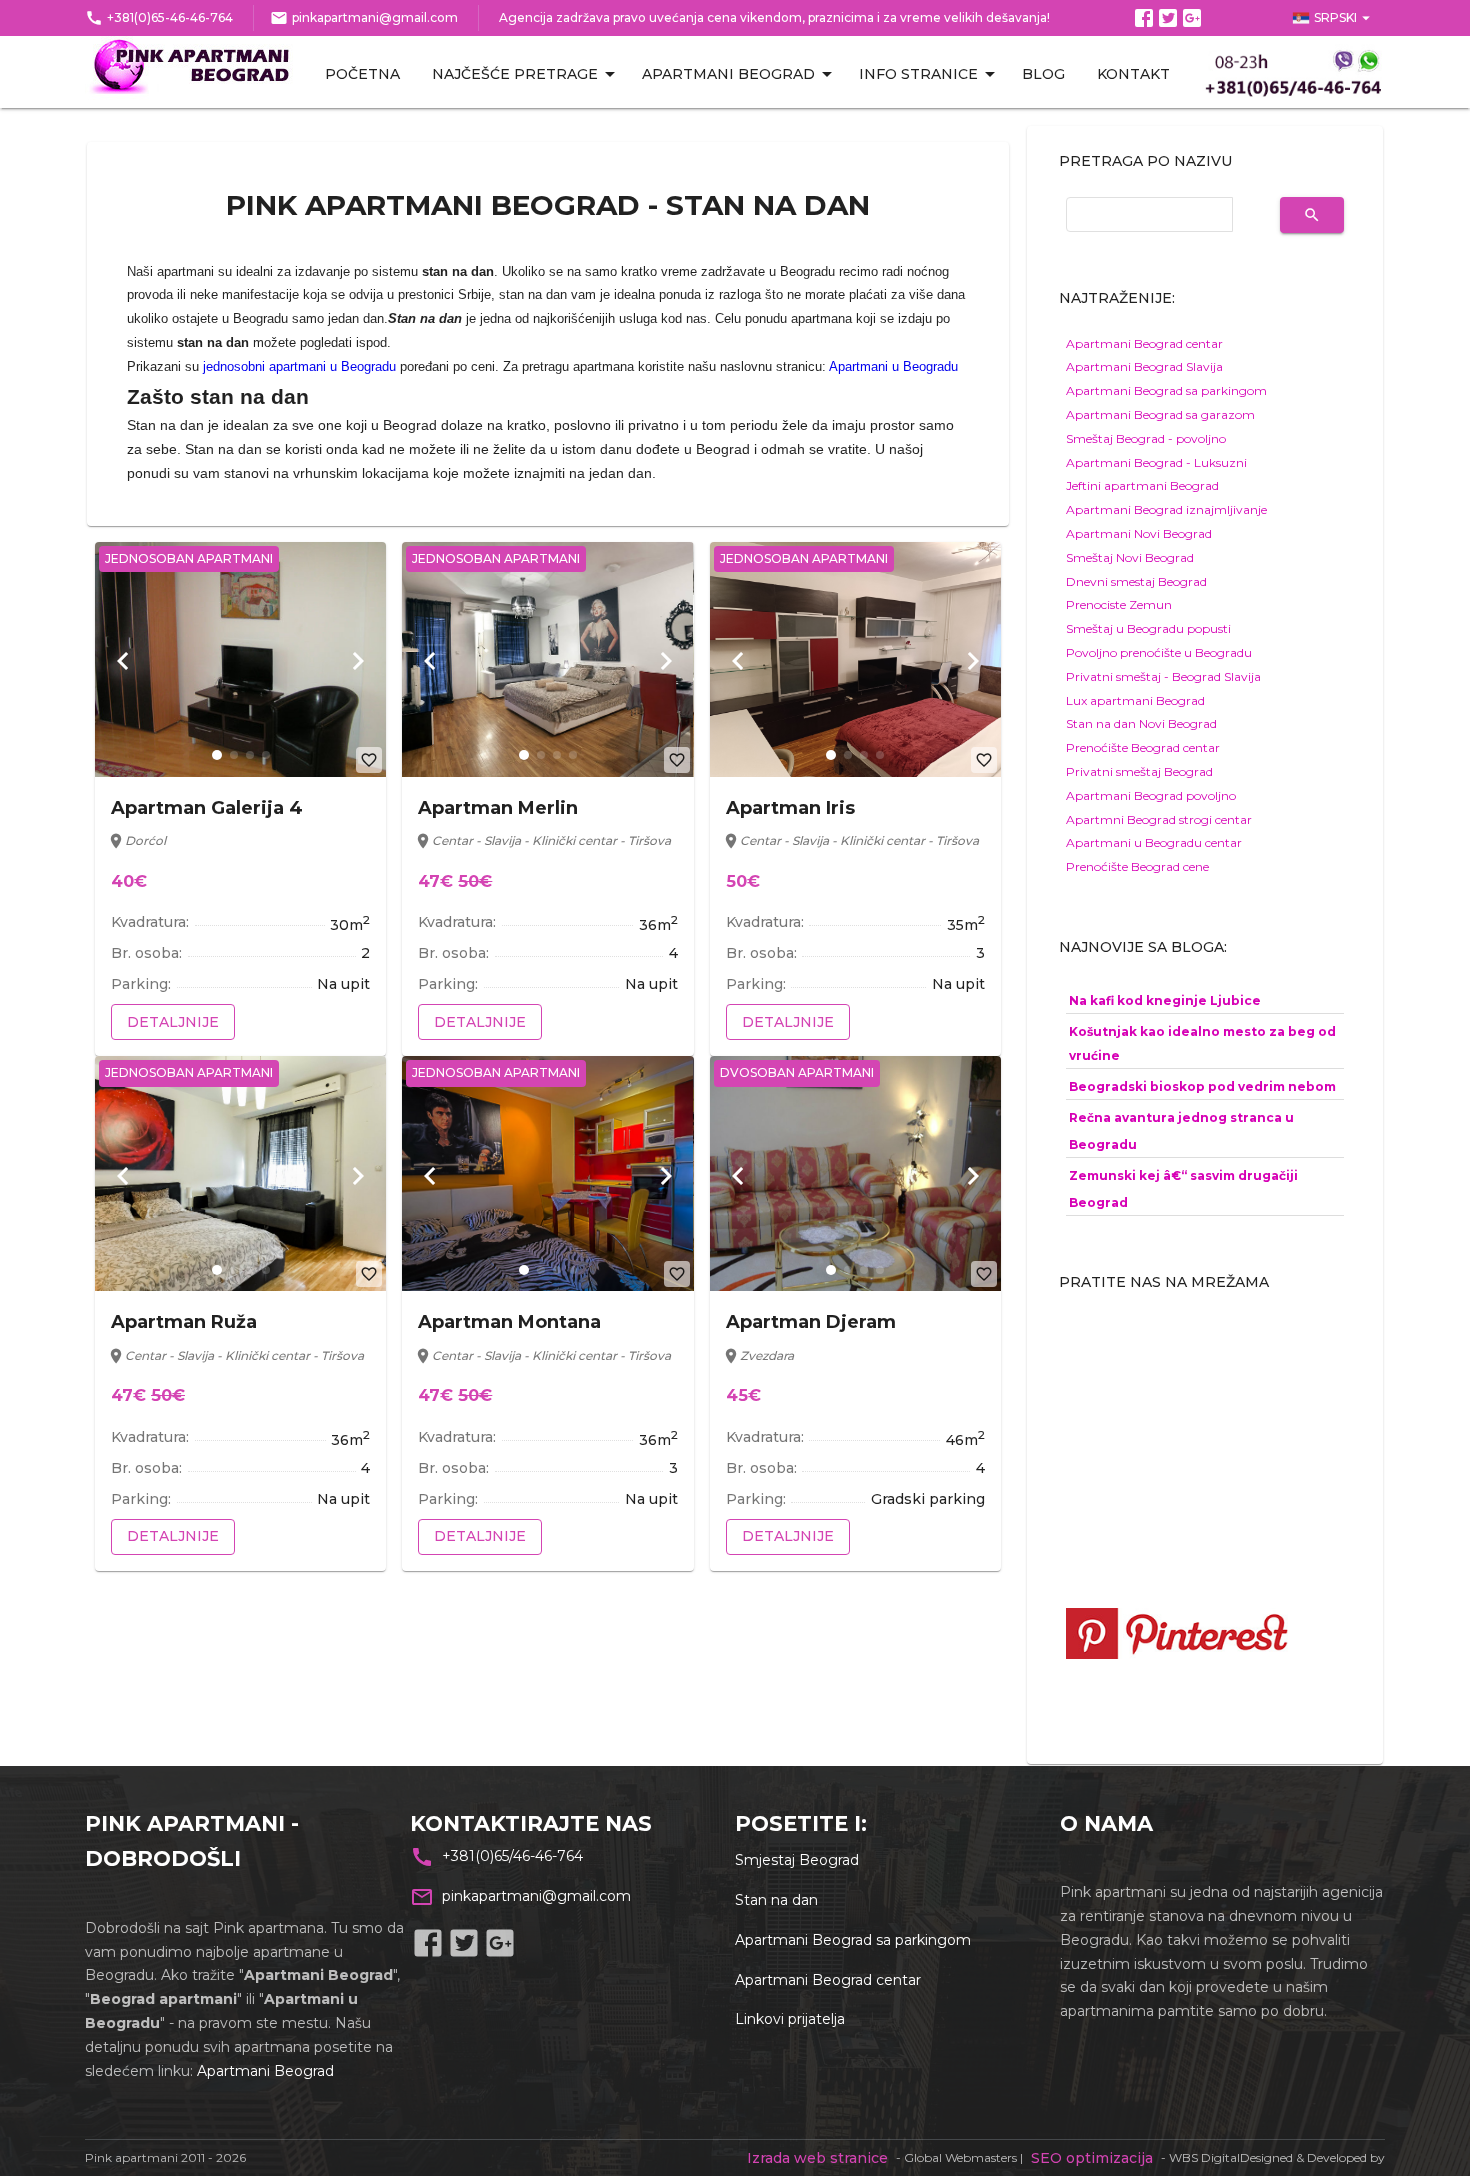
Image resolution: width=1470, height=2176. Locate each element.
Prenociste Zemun (1119, 604)
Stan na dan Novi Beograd (1141, 723)
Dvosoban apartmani (797, 1072)
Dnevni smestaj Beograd (1136, 581)
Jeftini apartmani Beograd (1142, 485)
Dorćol (145, 840)
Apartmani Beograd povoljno (1151, 795)
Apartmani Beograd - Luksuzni (1156, 462)
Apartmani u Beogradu (893, 366)
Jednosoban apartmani (189, 558)
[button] (217, 755)
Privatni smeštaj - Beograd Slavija (1163, 676)
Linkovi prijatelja (790, 2019)
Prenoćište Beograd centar (1143, 747)
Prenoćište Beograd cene (1137, 866)
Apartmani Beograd (265, 2071)
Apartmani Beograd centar (1144, 343)
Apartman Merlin (498, 808)
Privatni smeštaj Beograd (1139, 771)
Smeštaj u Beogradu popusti (1148, 628)
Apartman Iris (790, 808)
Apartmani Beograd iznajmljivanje (1166, 509)
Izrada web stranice (817, 2158)
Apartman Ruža (184, 1322)
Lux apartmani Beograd (1135, 700)
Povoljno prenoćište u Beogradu (1159, 652)
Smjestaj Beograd (797, 1860)
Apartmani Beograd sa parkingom (1166, 390)
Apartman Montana (509, 1322)
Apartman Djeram (811, 1322)
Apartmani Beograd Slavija (1144, 366)
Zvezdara (767, 1355)
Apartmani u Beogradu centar (1154, 842)
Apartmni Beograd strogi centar (1159, 819)
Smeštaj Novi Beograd (1130, 557)
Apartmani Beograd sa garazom (1160, 414)
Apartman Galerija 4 (207, 808)
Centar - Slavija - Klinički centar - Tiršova (551, 840)
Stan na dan (776, 1900)
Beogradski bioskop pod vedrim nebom (1202, 1086)
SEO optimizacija (1092, 2158)
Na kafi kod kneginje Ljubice (1165, 1000)
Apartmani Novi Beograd (1139, 533)
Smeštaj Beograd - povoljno (1146, 438)
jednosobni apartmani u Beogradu (299, 366)
